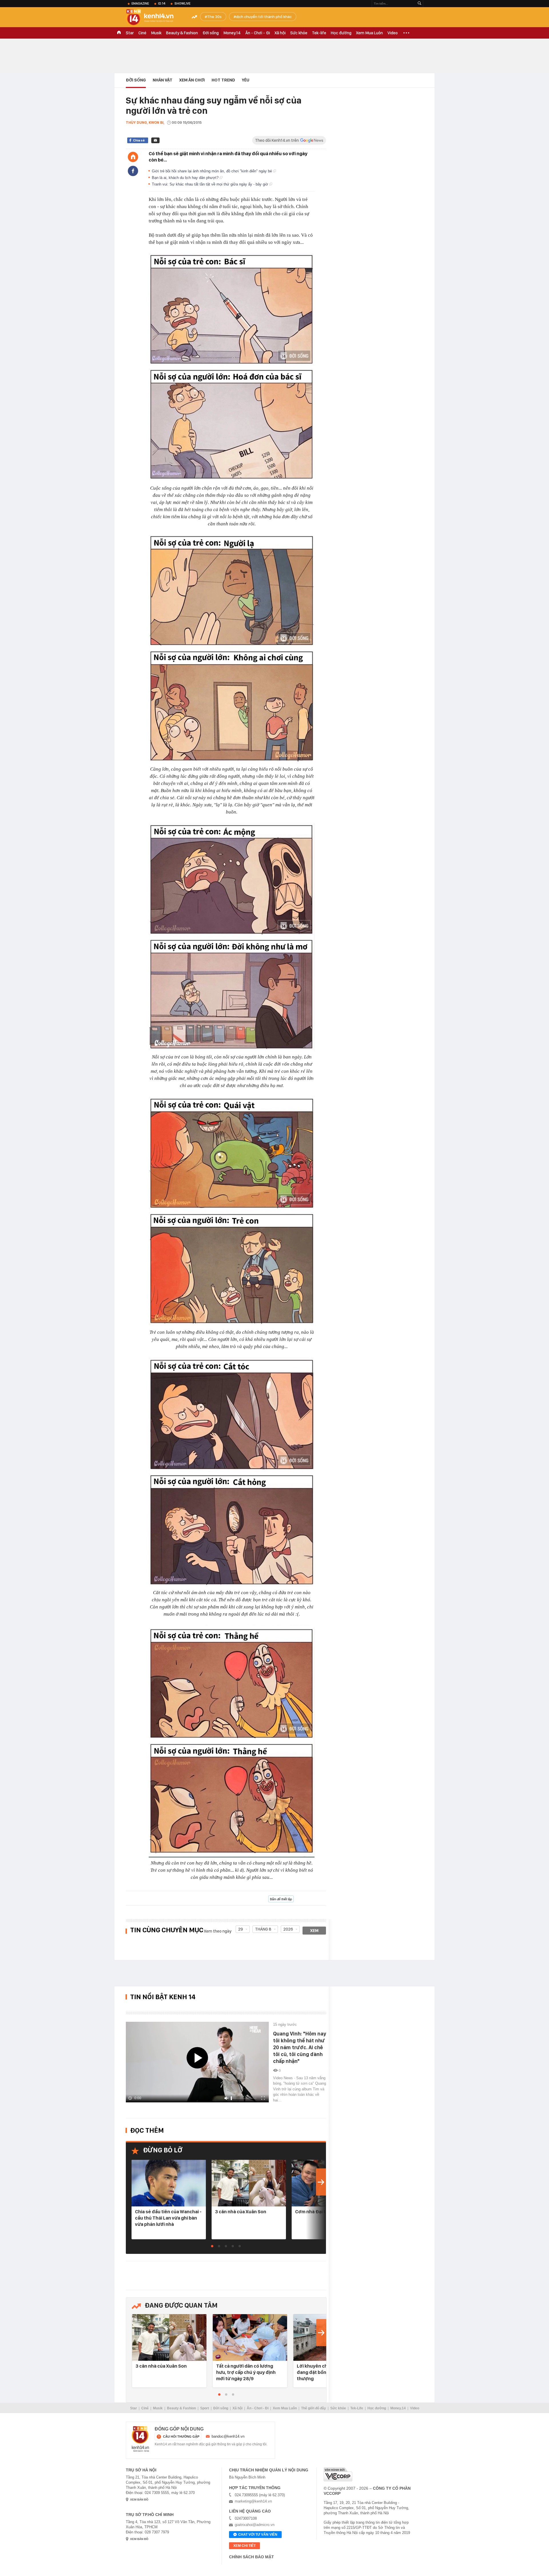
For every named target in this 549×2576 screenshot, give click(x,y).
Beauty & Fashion (182, 33)
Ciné (142, 33)
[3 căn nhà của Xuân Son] (249, 2183)
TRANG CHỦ (119, 33)
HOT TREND (223, 80)
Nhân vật (163, 80)
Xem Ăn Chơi (192, 80)
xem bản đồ (139, 2500)
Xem (314, 1931)
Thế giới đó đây (314, 2408)
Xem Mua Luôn (369, 33)
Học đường (341, 33)
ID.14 (162, 3)
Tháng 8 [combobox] (263, 1929)
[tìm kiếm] (419, 4)
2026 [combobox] (288, 1929)
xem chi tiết (244, 2546)
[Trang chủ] (133, 157)
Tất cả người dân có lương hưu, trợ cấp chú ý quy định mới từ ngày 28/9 (246, 2372)
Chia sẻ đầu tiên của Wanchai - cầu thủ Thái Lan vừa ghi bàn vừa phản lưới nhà (168, 2218)
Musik (156, 33)
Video (393, 33)
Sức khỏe (299, 33)
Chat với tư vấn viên (258, 2535)
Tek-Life (357, 2408)
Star (130, 33)
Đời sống (211, 33)
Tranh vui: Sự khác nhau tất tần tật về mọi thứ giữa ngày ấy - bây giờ (211, 184)
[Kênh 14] (140, 2439)
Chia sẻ (139, 140)
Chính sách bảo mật (251, 2557)
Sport (205, 2408)
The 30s (214, 17)
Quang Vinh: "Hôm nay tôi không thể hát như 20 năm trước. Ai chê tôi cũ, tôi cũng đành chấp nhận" (300, 2047)
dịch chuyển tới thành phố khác (264, 17)
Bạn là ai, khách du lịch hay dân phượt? (186, 178)
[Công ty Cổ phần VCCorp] (338, 2474)
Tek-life (319, 33)
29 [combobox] (241, 1929)
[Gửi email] (155, 140)
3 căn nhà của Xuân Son (241, 2212)
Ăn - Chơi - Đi (258, 33)
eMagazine (140, 3)
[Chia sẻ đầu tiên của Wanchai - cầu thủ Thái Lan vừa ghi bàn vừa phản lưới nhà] (169, 2183)
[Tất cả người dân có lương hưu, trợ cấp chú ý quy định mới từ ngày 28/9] (250, 2338)
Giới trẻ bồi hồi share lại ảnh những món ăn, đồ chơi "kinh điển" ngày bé (212, 171)
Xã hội (280, 33)
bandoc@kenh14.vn (228, 2436)
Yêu (246, 80)
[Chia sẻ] (133, 171)
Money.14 (232, 33)
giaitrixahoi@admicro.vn (255, 2525)
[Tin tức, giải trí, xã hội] (154, 18)
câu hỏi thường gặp (181, 2437)
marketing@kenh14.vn (253, 2501)
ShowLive (182, 3)
